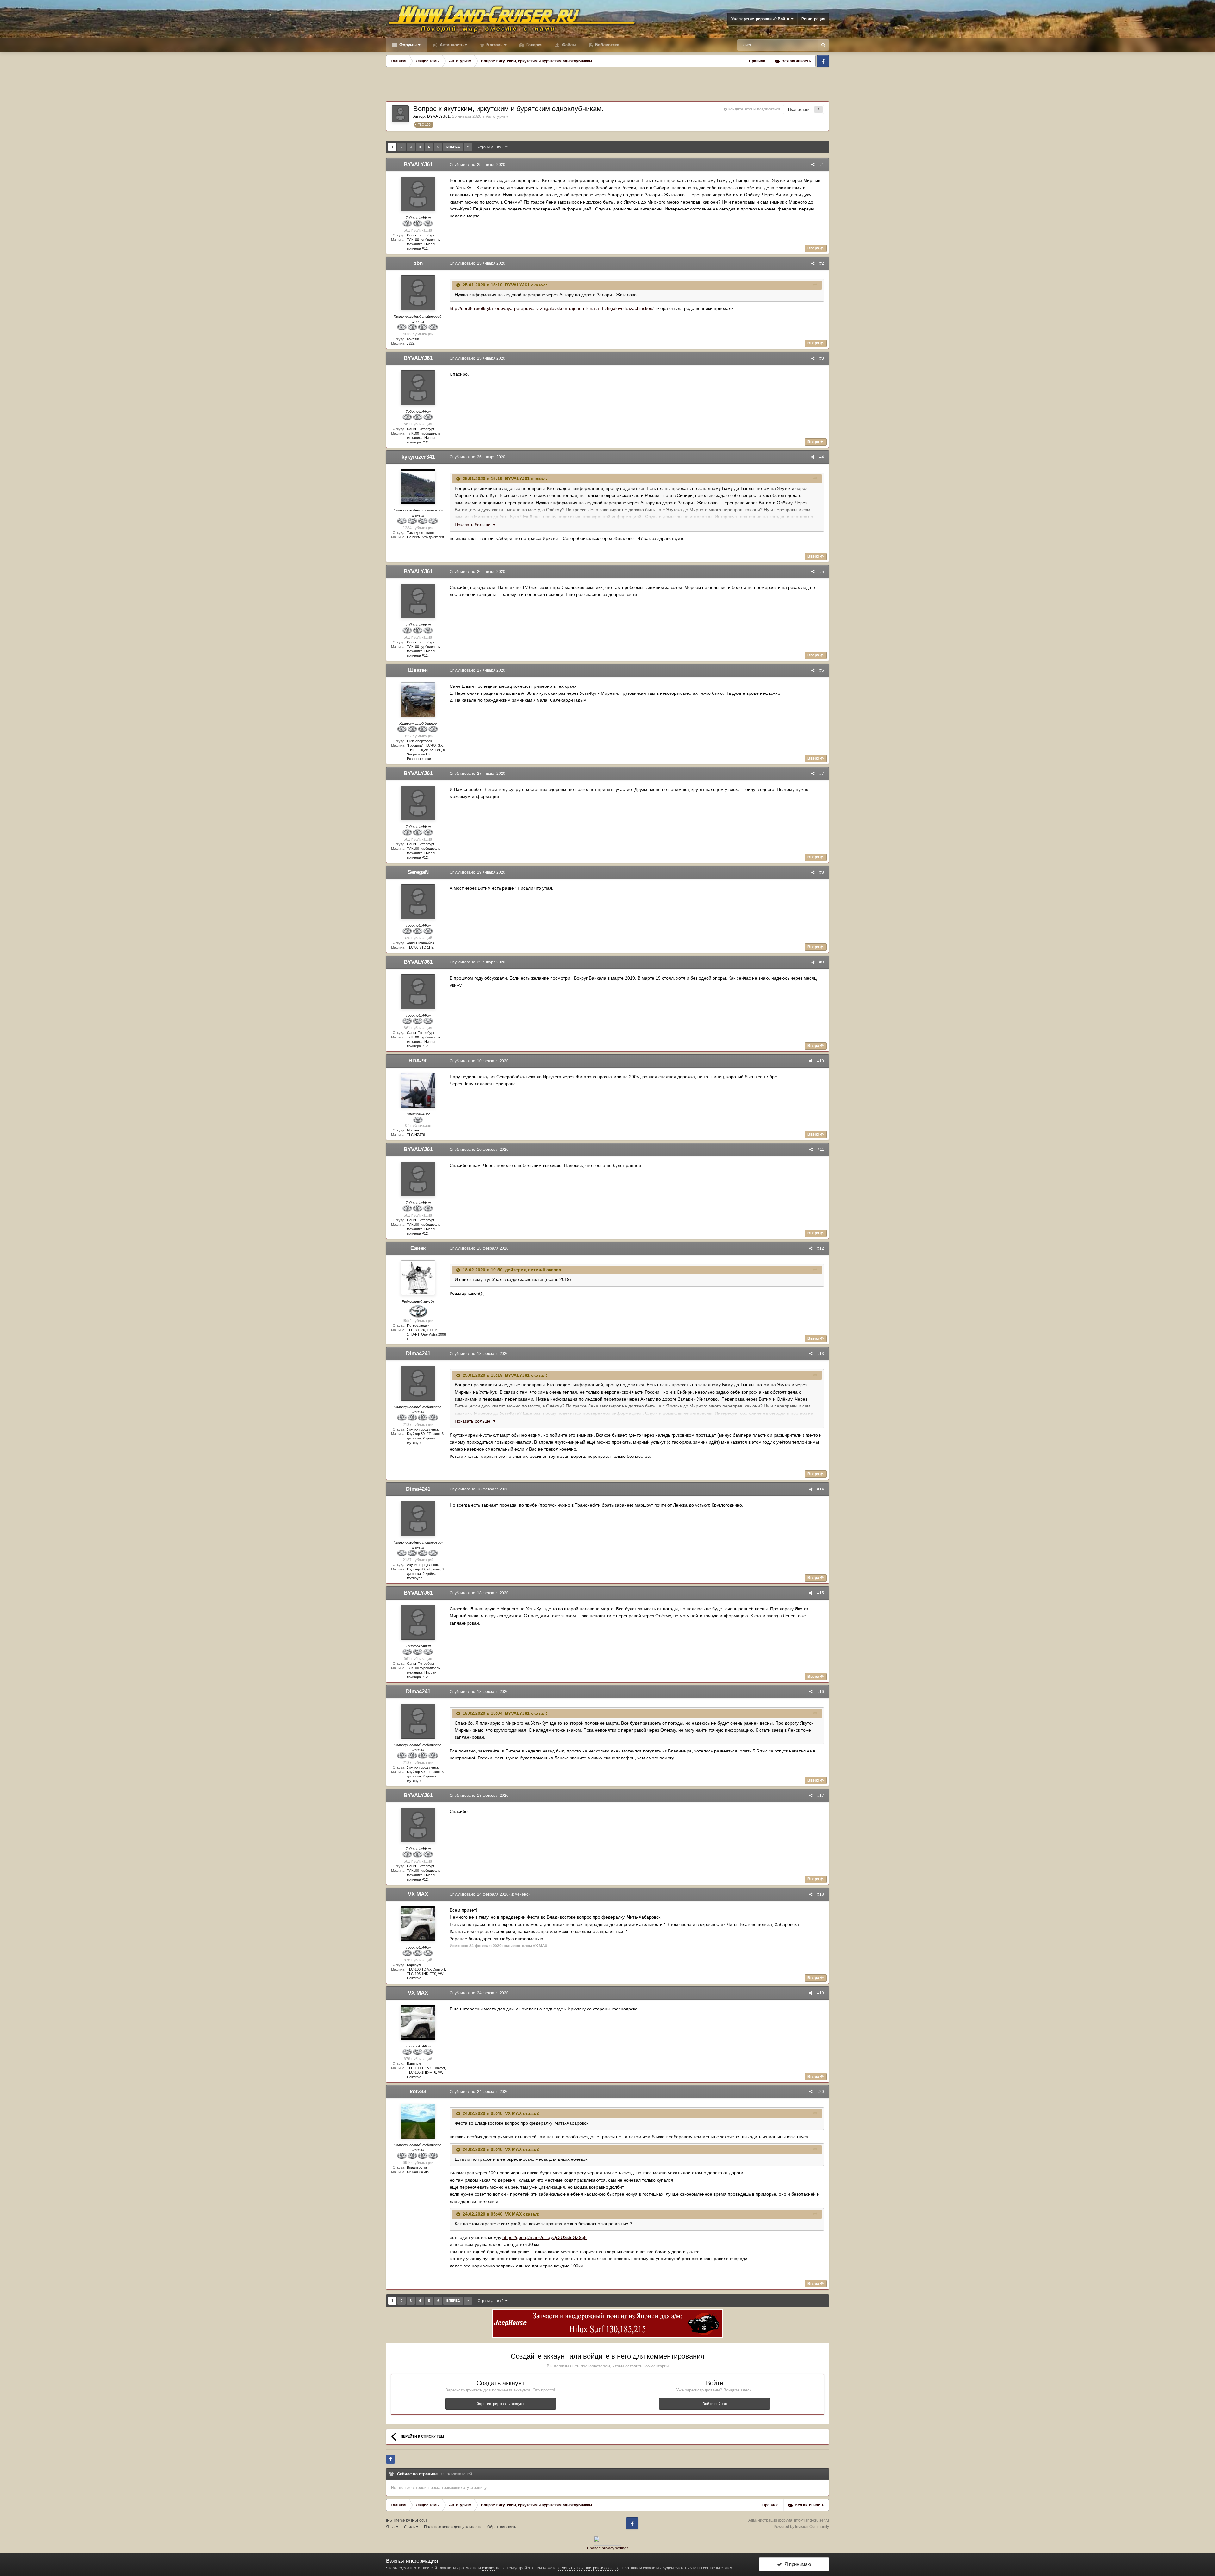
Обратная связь (502, 2527)
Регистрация (813, 19)
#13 (821, 1354)
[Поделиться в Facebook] (390, 2459)
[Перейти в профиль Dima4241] (418, 1383)
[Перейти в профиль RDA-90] (418, 1090)
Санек (418, 1248)
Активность (451, 45)
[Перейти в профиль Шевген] (418, 700)
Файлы (568, 45)
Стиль (410, 2527)
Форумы (407, 45)
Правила (757, 61)
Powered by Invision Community (801, 2527)
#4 (822, 457)
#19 (821, 1993)
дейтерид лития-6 (525, 1270)
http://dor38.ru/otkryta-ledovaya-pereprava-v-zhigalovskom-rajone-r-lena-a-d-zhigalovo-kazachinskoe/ (552, 308)
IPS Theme (396, 2520)
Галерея (534, 45)
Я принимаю (796, 2564)
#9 (822, 962)
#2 (822, 263)
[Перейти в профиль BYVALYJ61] (400, 114)
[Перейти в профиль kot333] (418, 2121)
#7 (822, 774)
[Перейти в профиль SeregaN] (418, 902)
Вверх (814, 248)
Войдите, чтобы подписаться (754, 109)
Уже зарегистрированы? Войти (761, 19)
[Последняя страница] (468, 147)
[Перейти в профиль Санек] (418, 1278)
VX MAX (418, 1894)
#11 (821, 1150)
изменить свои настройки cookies (588, 2568)
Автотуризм (497, 116)
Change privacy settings (608, 2548)
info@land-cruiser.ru (812, 2520)
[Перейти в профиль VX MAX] (418, 1924)
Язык (391, 2527)
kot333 (418, 2092)
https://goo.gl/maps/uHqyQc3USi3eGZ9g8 (545, 2237)
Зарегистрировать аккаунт (501, 2404)
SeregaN (418, 872)
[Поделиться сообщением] (813, 165)
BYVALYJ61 (438, 116)
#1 (822, 165)
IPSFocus (419, 2520)
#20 (821, 2092)
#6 (822, 670)
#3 (822, 358)
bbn (418, 263)
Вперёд (453, 147)
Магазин (494, 45)
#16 (821, 1692)
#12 (821, 1248)
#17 (821, 1796)
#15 (821, 1593)
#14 (821, 1489)
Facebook (823, 61)
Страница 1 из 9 (492, 147)
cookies (489, 2568)
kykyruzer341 (418, 457)
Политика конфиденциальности (453, 2527)
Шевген (418, 670)
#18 (821, 1894)
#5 (822, 572)
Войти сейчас (715, 2404)
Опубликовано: (477, 165)
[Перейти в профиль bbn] (418, 293)
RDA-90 (418, 1061)
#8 (822, 872)
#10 (821, 1061)
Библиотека (607, 45)
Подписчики (799, 110)
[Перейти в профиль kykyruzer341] (418, 486)
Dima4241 (418, 1354)
